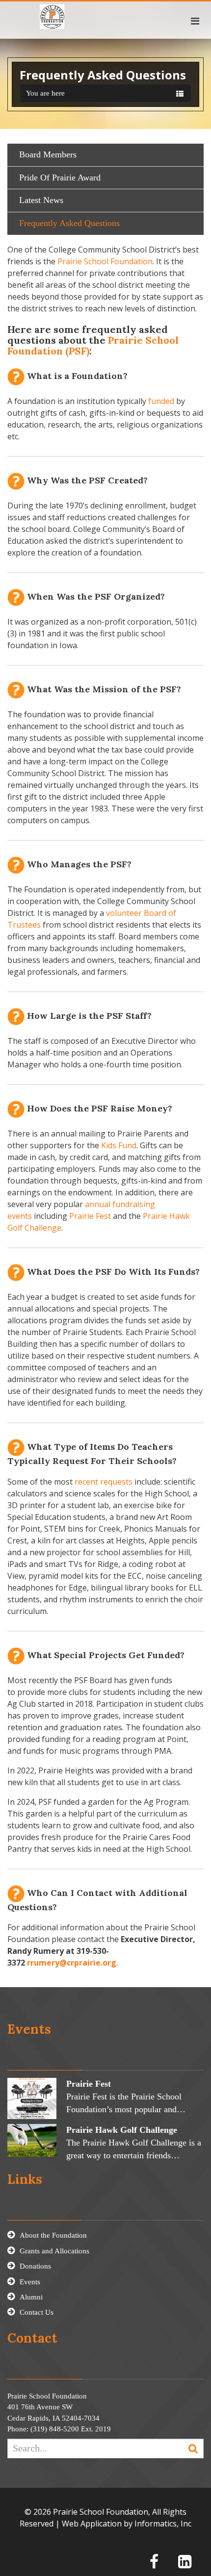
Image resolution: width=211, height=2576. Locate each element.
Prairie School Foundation (105, 261)
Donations (35, 2266)
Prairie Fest (90, 1216)
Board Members (48, 154)
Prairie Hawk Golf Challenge (122, 2130)
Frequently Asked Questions (69, 223)
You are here (45, 93)
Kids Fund (119, 1145)
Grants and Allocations (54, 2251)
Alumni (31, 2297)
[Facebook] (154, 2562)
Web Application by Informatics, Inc (127, 2524)
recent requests (104, 1482)
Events (30, 2282)
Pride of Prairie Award (60, 177)
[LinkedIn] (185, 2562)
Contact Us (37, 2312)
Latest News (41, 200)
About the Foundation (53, 2235)
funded (161, 401)
